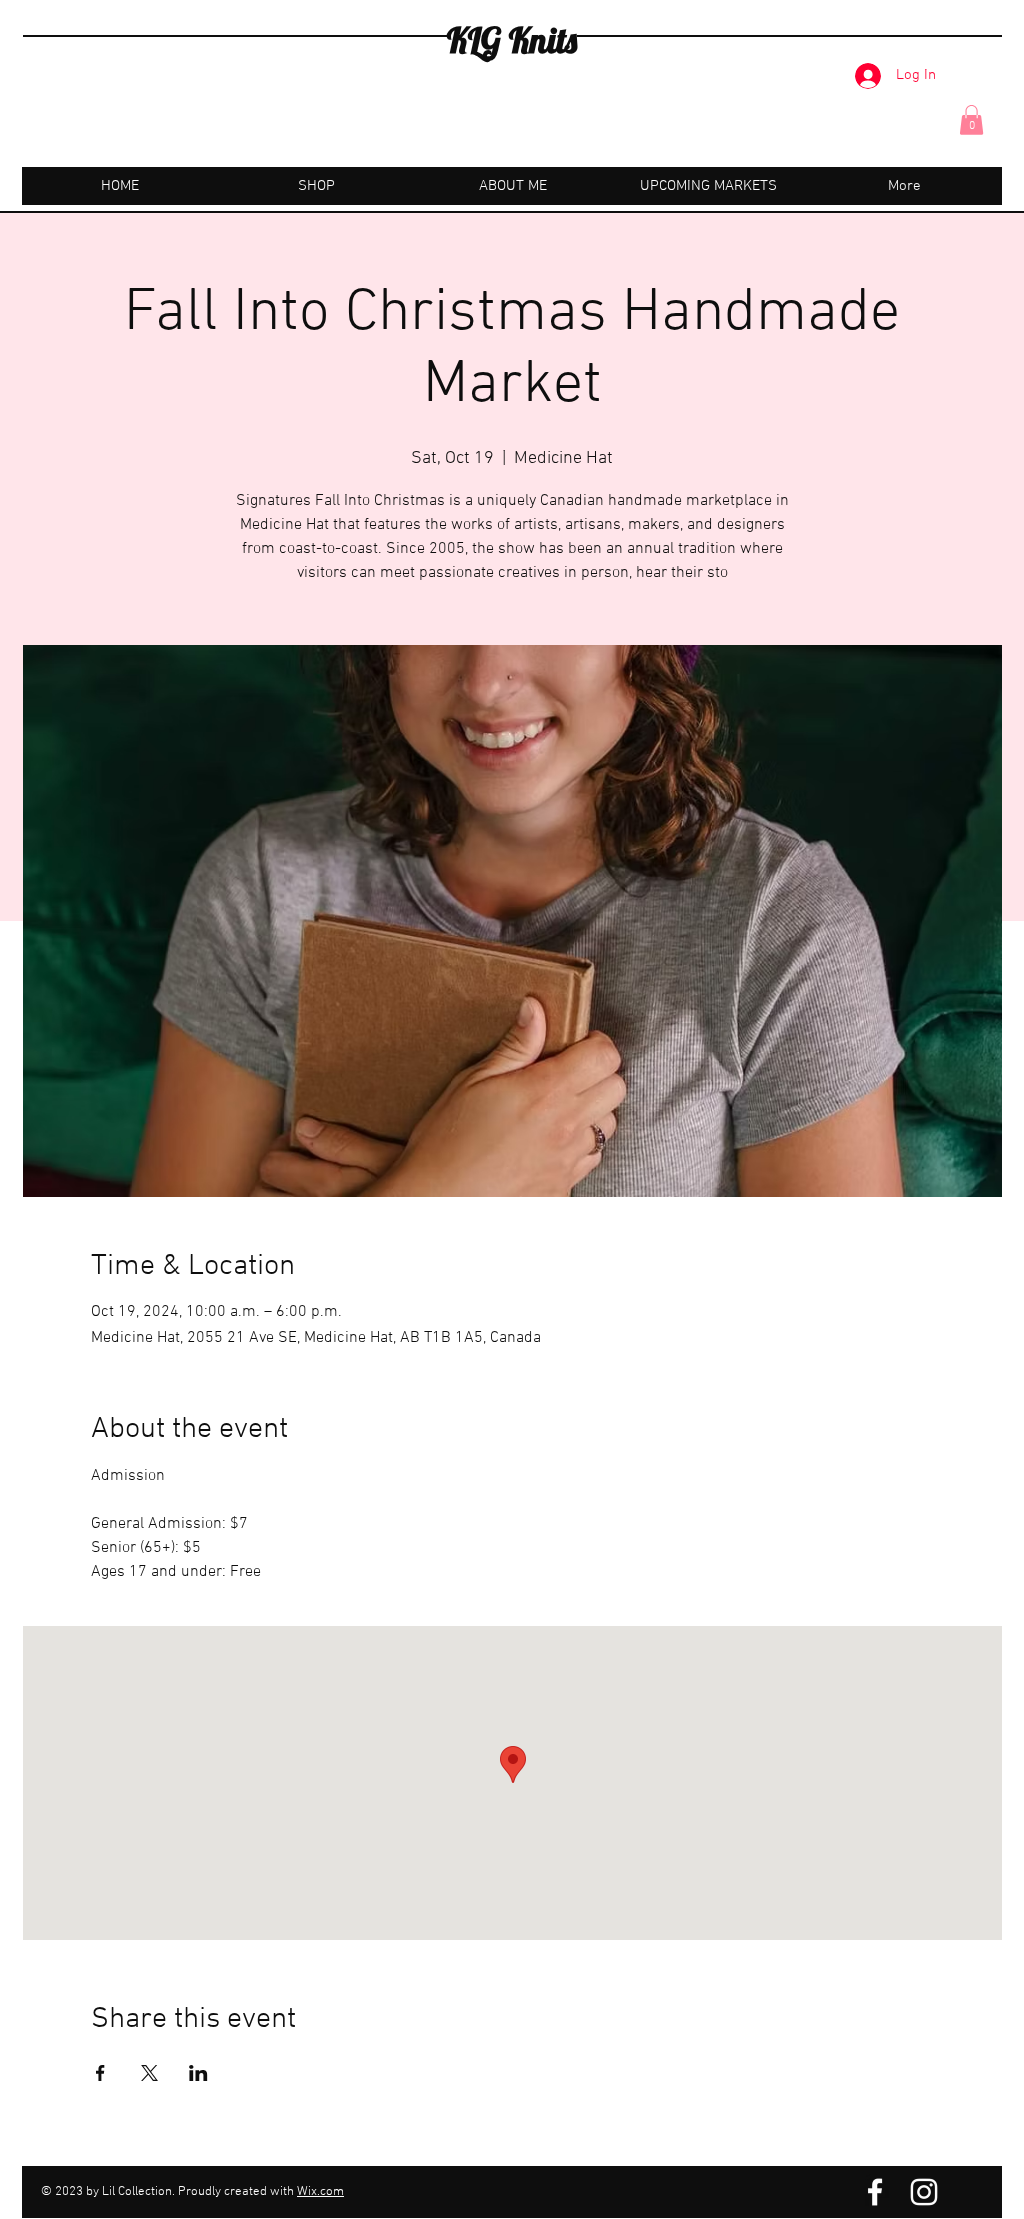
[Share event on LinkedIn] (198, 2073)
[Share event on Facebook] (100, 2073)
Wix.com (320, 2192)
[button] (971, 120)
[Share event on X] (149, 2073)
